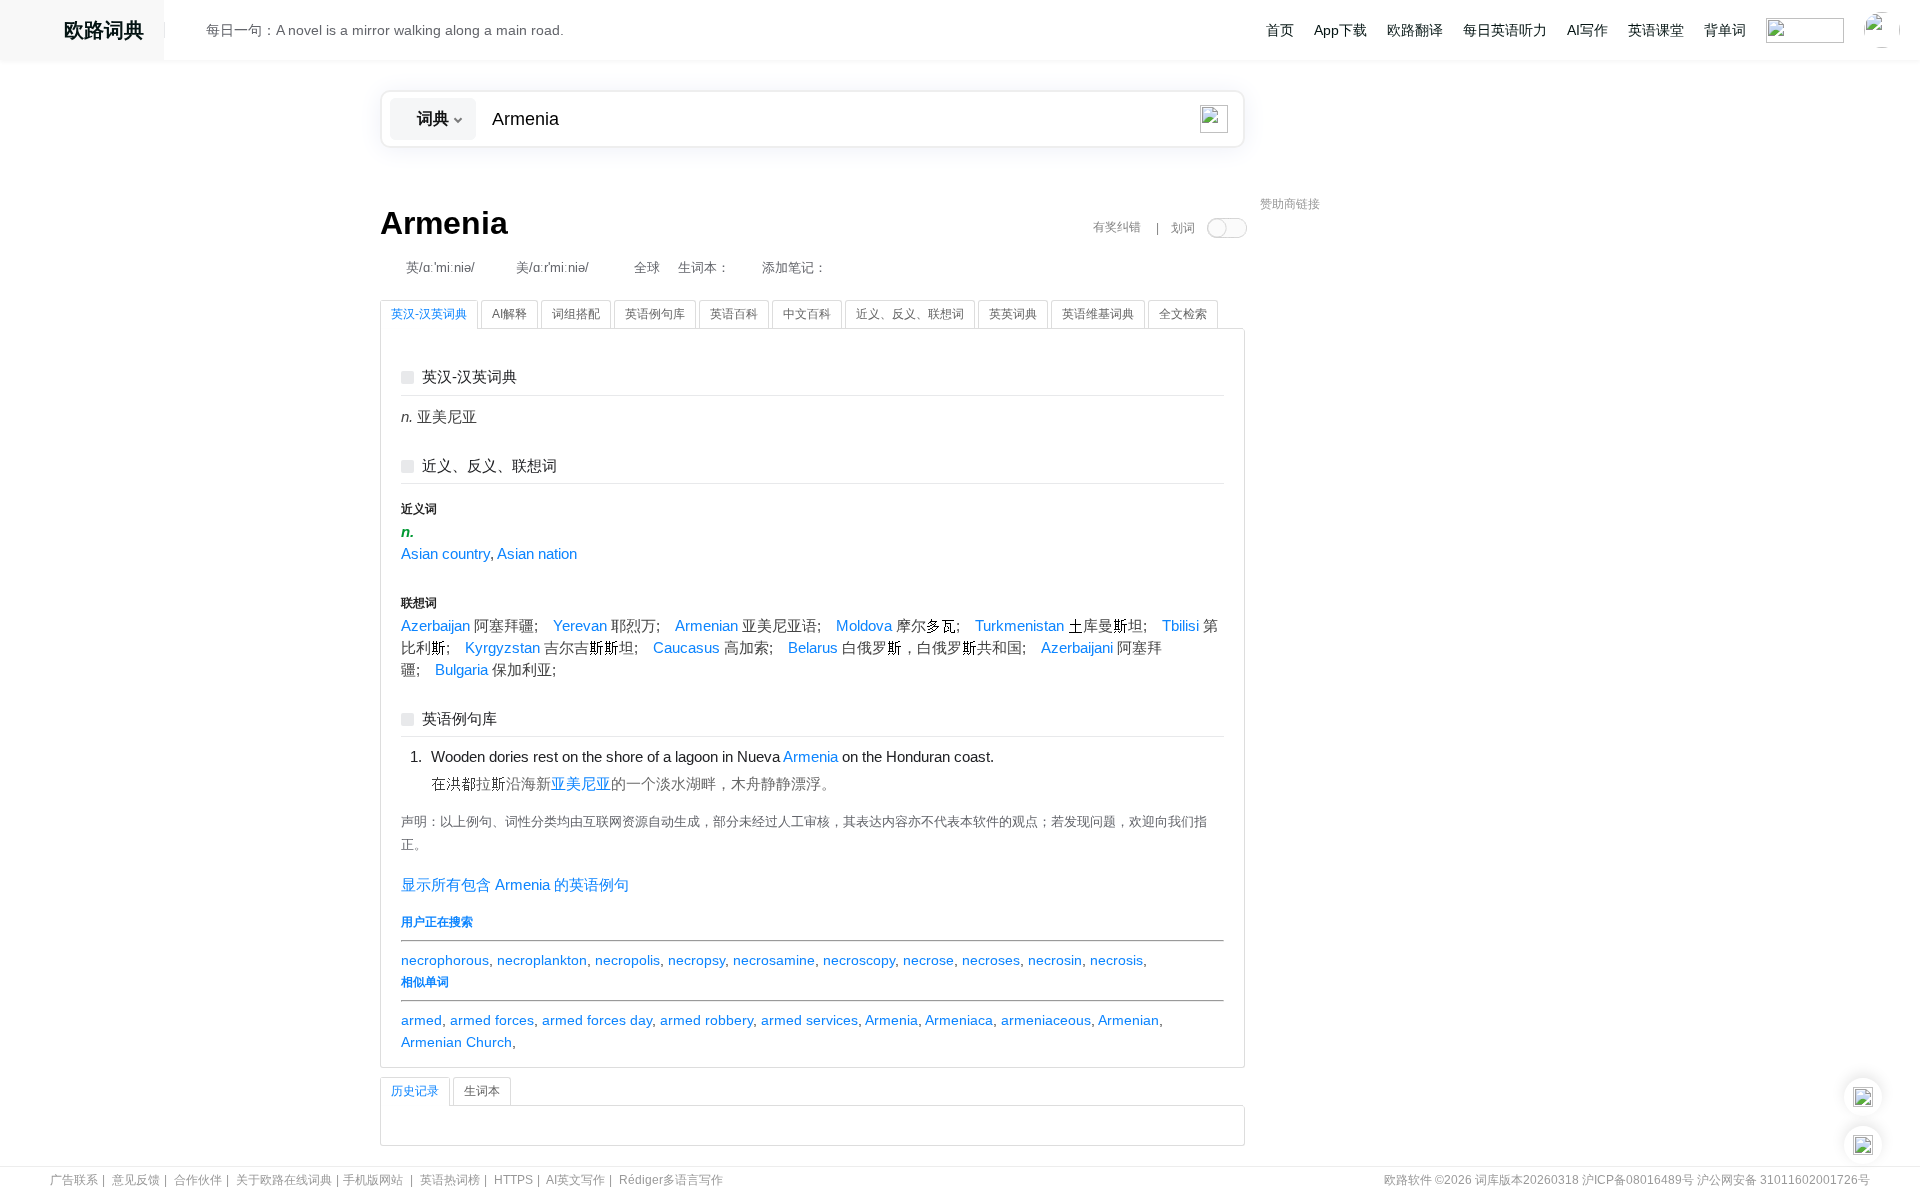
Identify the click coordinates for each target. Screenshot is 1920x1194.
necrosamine (774, 960)
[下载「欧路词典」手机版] (1863, 1097)
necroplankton (542, 960)
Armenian (706, 626)
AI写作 (1587, 30)
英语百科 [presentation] (734, 314)
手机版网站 (373, 1180)
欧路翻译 (1415, 30)
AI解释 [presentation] (509, 314)
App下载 (1340, 30)
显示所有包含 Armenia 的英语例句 (515, 885)
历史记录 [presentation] (415, 1091)
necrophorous (445, 960)
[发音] (191, 33)
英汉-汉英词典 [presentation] (429, 314)
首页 (1280, 30)
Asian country (445, 554)
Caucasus (686, 648)
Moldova (864, 626)
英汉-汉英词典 (469, 377)
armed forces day (597, 1020)
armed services (809, 1020)
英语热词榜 (450, 1180)
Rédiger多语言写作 (671, 1180)
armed (421, 1020)
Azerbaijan (435, 626)
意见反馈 (136, 1180)
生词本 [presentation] (482, 1091)
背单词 (1725, 30)
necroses (991, 960)
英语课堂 (1656, 30)
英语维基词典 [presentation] (1098, 314)
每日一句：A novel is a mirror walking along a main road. (385, 30)
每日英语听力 (1505, 30)
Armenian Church (456, 1042)
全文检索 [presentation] (1183, 314)
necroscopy (859, 960)
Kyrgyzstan (502, 648)
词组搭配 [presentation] (576, 314)
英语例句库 (459, 719)
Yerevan (580, 626)
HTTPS (513, 1180)
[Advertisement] (1410, 525)
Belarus (813, 648)
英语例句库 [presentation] (655, 314)
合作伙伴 (198, 1180)
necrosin (1055, 960)
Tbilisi (1180, 626)
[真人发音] (1028, 756)
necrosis (1116, 960)
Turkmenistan (1019, 626)
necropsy (696, 960)
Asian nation (537, 554)
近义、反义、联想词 (489, 466)
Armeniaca (959, 1020)
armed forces (492, 1020)
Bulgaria (461, 670)
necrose (928, 960)
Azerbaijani (1077, 648)
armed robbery (706, 1020)
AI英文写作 (575, 1180)
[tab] (429, 315)
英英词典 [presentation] (1013, 314)
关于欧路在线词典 (284, 1180)
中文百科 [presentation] (807, 314)
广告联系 (74, 1180)
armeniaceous (1046, 1020)
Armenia (891, 1020)
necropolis (627, 960)
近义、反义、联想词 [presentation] (910, 314)
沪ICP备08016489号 (1638, 1180)
